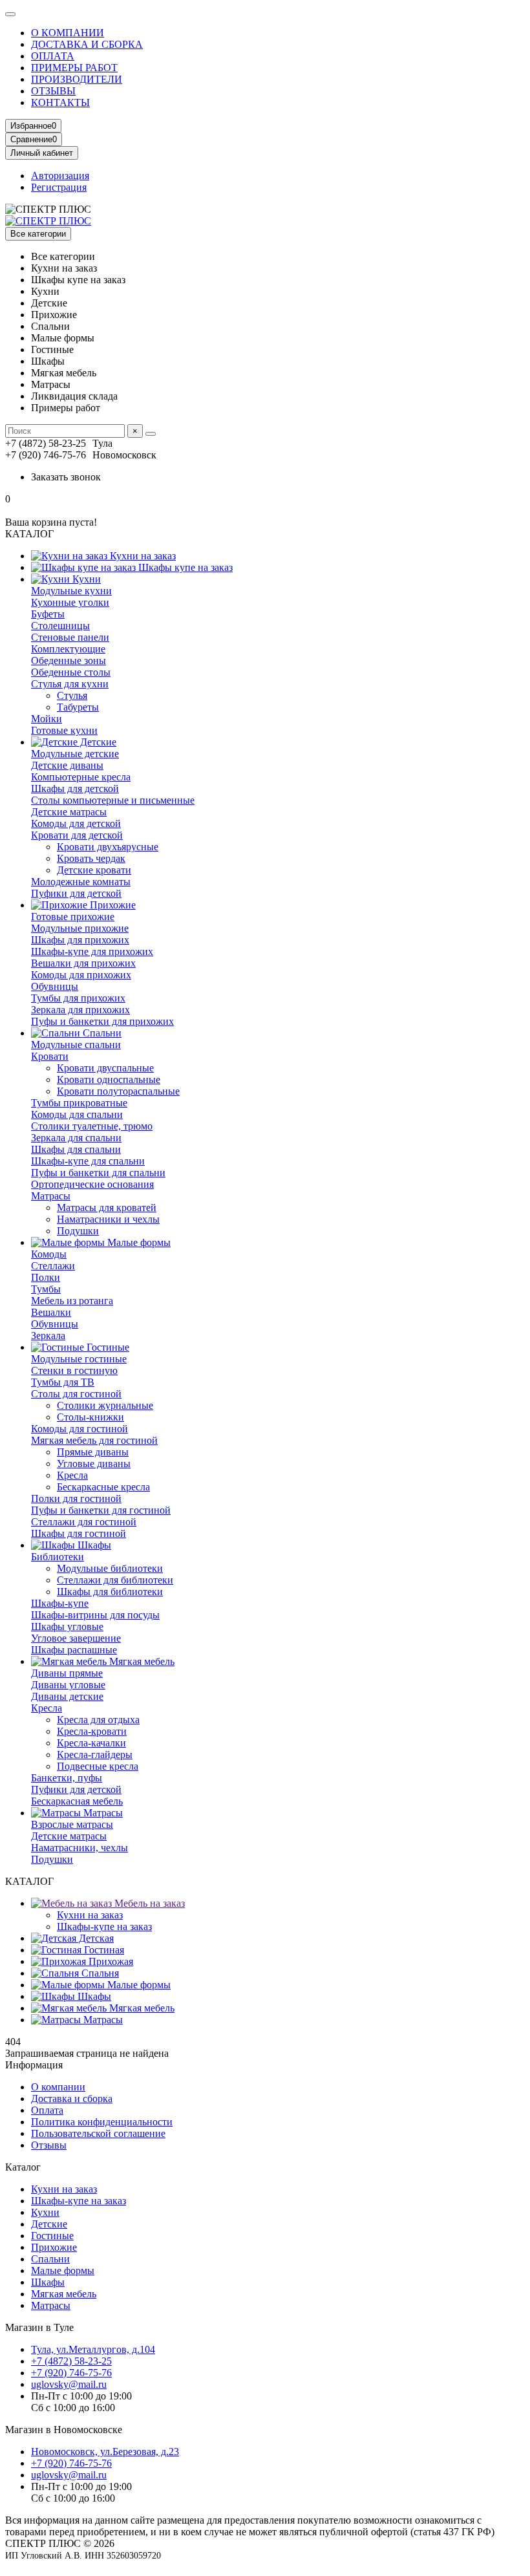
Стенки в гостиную (74, 1370)
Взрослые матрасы (72, 1824)
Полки (46, 1277)
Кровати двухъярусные (108, 847)
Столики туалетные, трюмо (92, 1126)
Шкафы (93, 1545)
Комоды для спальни (77, 1114)
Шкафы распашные (74, 1650)
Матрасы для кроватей (107, 1207)
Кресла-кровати (92, 1731)
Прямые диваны (93, 1452)
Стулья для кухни (70, 684)
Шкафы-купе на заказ (104, 1927)
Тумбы (46, 1289)
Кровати (50, 1056)
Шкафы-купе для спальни (88, 1161)
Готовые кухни (64, 730)
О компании (58, 2087)
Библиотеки (58, 1557)
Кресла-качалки (91, 1743)
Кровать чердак (91, 858)
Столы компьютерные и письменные (113, 800)
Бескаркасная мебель (77, 1801)
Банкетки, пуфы (67, 1778)
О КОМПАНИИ (68, 33)
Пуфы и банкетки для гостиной (101, 1510)
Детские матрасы (69, 812)
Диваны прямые (67, 1673)
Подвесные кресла (98, 1766)
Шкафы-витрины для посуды (95, 1615)
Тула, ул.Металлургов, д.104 (93, 2349)
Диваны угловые (68, 1685)
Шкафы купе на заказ (184, 567)
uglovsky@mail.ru (69, 2384)
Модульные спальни (76, 1045)
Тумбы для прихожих (78, 998)
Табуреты (78, 707)
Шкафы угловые (67, 1626)
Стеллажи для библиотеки (115, 1580)
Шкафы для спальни (76, 1149)
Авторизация (60, 176)
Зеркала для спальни (76, 1138)
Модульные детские (75, 754)
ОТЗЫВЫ (53, 91)
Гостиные (107, 1347)
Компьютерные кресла (81, 777)
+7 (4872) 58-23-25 (71, 2361)
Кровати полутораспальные (118, 1091)
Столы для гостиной (76, 1394)
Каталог (23, 2167)
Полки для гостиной (76, 1498)
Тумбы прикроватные (79, 1103)
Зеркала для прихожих (80, 1010)
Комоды (49, 1254)
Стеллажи (53, 1266)
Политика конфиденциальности (102, 2122)
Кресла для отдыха (98, 1720)
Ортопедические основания (92, 1184)
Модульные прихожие (80, 928)
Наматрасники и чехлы (108, 1219)
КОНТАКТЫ (60, 102)
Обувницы (55, 986)
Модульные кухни (71, 591)
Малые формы (138, 1242)
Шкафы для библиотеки (110, 1592)
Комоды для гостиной (79, 1429)
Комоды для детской (76, 823)
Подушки (78, 1231)
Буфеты (48, 614)
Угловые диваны (94, 1464)
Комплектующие (68, 649)
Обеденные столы (71, 672)
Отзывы (49, 2145)
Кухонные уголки (70, 602)
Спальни (101, 1033)
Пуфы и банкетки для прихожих (102, 1021)
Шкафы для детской (75, 789)
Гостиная (103, 1950)
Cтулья (72, 695)
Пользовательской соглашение (98, 2133)
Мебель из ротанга (72, 1301)
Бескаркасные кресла (103, 1487)
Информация (34, 2065)
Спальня (99, 1973)
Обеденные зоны (69, 660)
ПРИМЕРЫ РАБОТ (74, 68)
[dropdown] (10, 14)
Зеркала (48, 1336)
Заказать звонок (66, 477)
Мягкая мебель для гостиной (94, 1440)
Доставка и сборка (72, 2098)
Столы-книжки (90, 1417)
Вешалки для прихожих (83, 963)
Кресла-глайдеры (95, 1755)
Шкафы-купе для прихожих (92, 951)
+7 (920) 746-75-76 (71, 2373)
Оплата (47, 2110)
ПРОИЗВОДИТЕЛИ (77, 79)
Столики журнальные (105, 1405)
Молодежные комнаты (81, 882)
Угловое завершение (76, 1638)
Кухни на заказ (142, 556)
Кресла (72, 1475)
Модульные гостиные (79, 1359)
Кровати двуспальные (105, 1068)
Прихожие (111, 905)
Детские (97, 742)
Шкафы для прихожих (80, 940)
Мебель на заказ (148, 1903)
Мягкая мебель (141, 1661)
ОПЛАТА (53, 56)
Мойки (47, 719)
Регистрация (59, 187)
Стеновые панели (70, 637)
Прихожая (110, 1961)
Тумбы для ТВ (63, 1382)
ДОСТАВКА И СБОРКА (87, 44)
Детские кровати (94, 870)
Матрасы (51, 1196)
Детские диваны (67, 765)
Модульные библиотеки (110, 1568)
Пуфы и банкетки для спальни (98, 1173)
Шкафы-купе (60, 1603)
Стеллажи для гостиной (84, 1522)
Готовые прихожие (73, 917)
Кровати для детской (77, 835)
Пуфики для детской (76, 893)
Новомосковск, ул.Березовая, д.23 (105, 2452)
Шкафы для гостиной (79, 1533)
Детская (95, 1938)
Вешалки (51, 1312)
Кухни (85, 579)
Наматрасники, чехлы (79, 1848)
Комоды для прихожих (81, 975)
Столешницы (60, 626)
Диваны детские (67, 1696)
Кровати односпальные (109, 1079)
